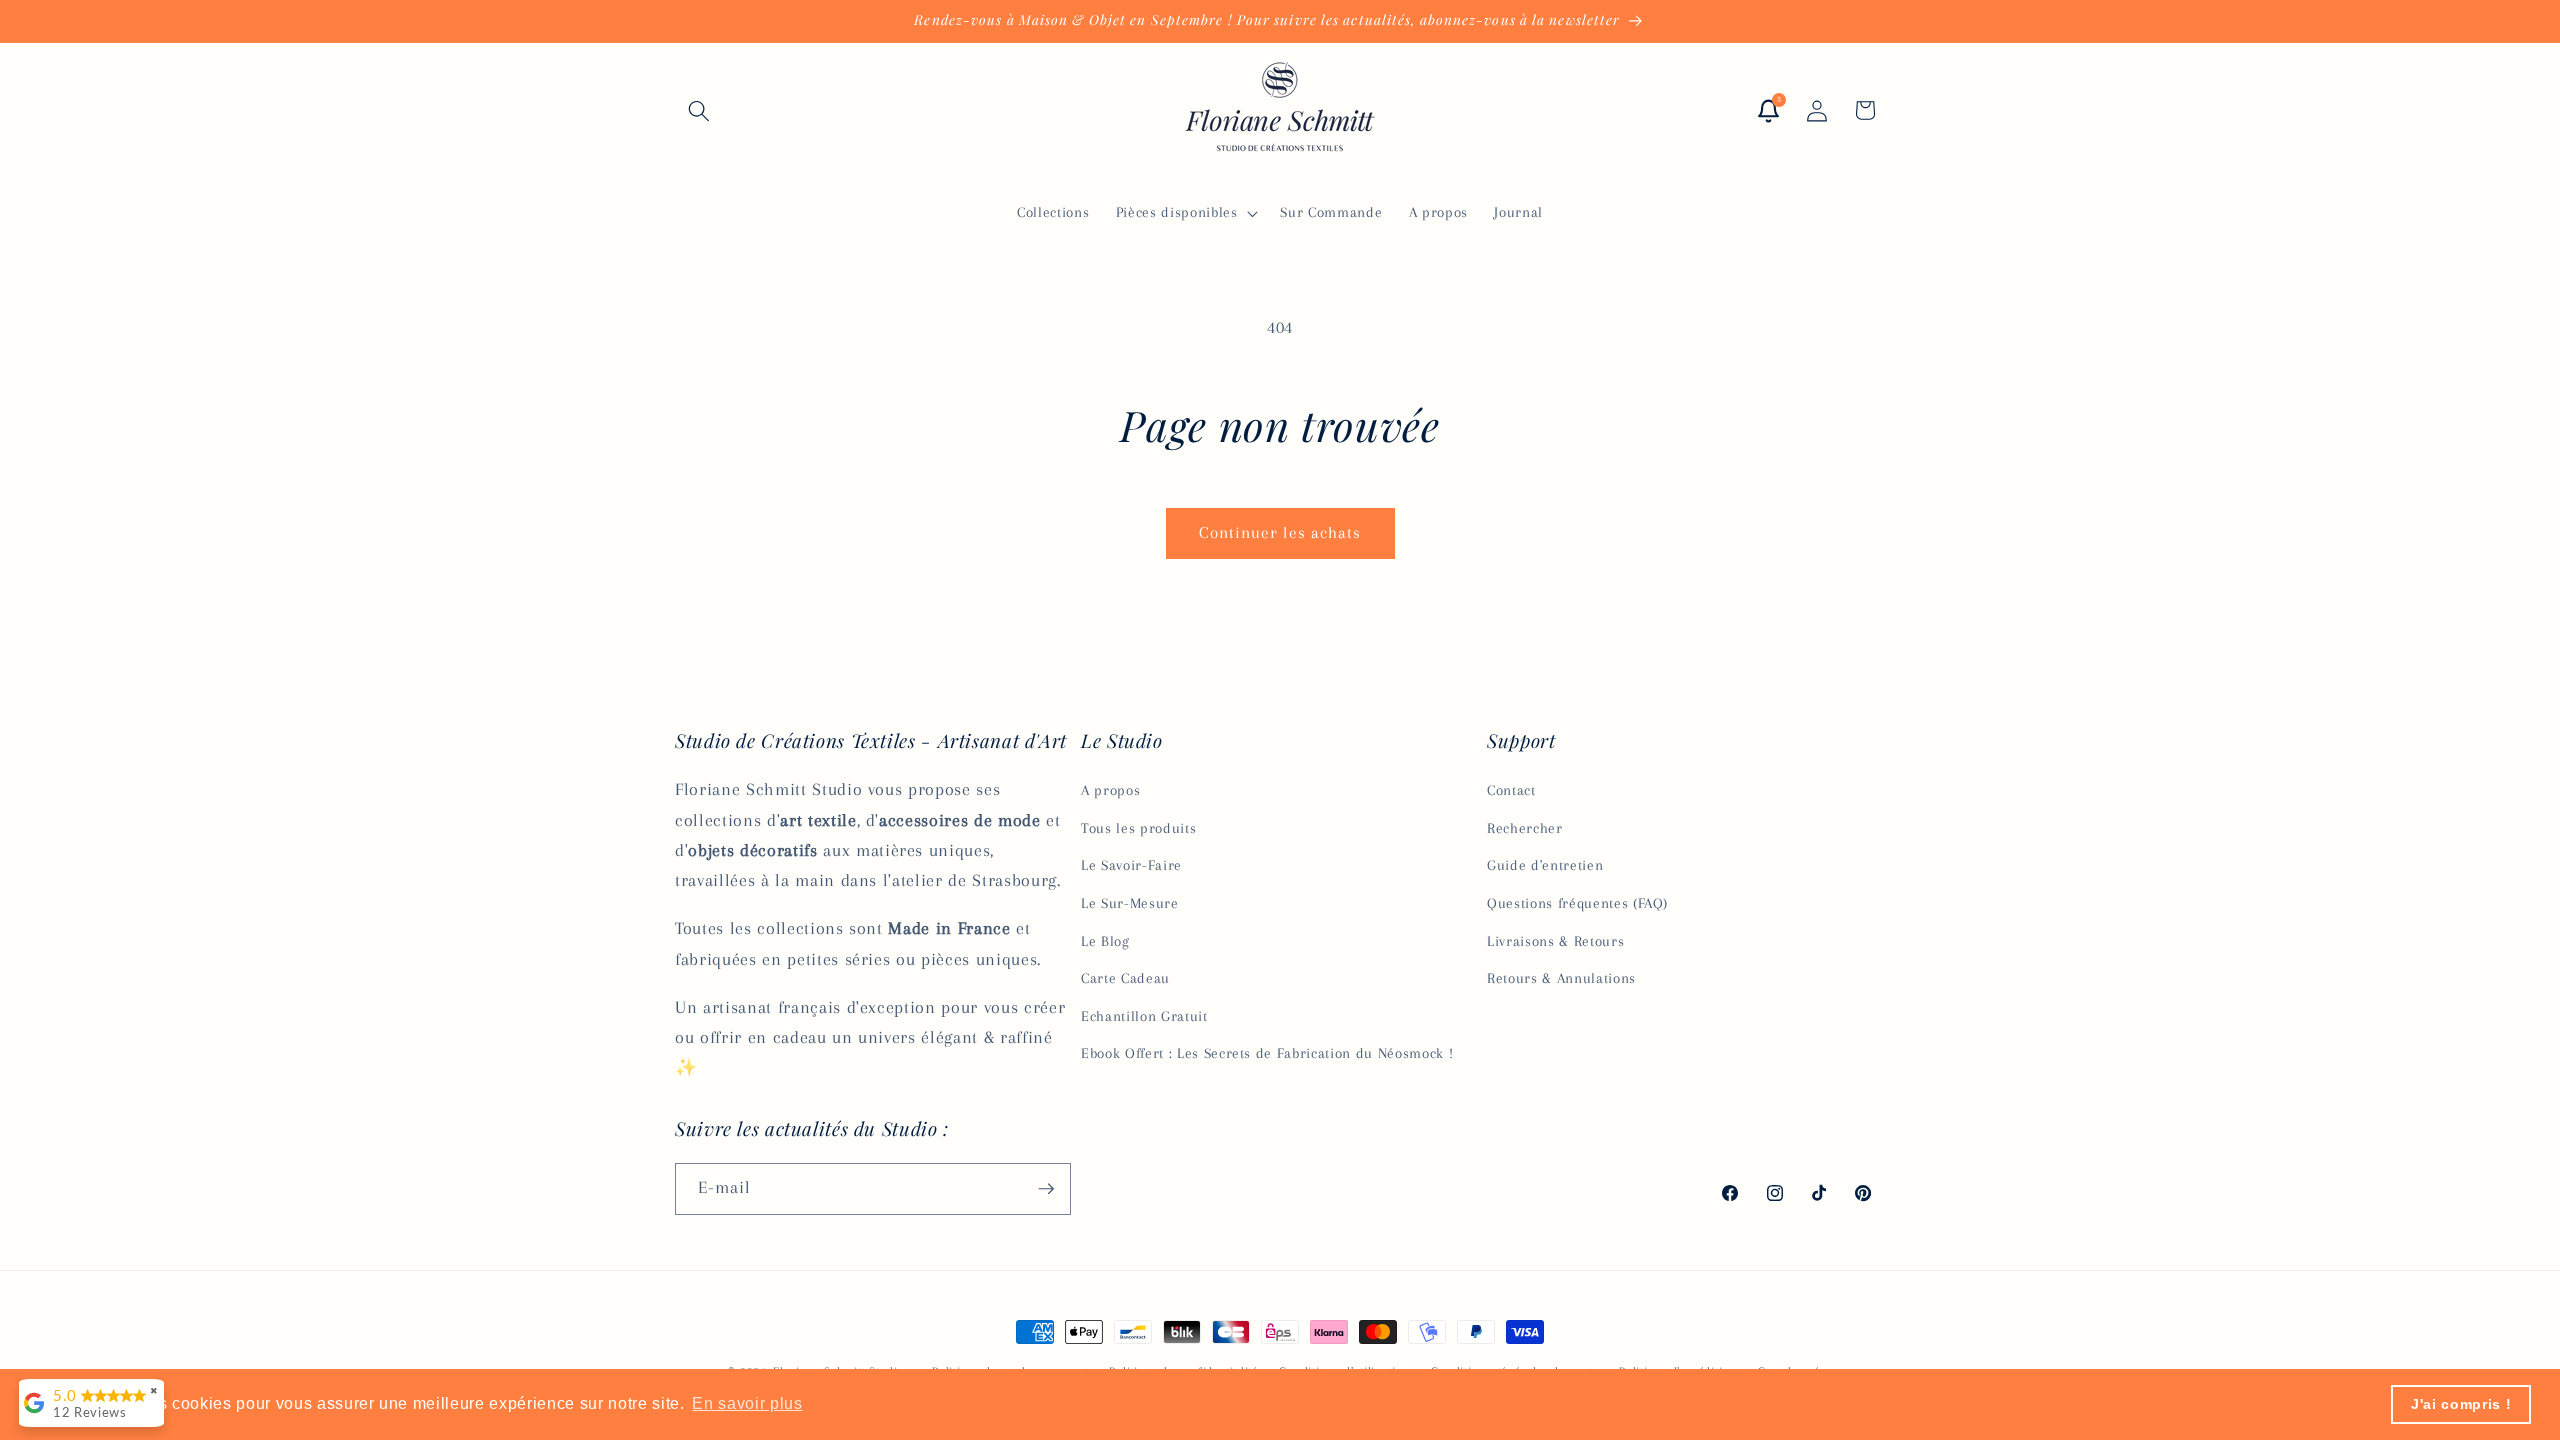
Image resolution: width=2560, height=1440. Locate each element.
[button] (699, 110)
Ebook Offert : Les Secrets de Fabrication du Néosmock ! (1267, 1053)
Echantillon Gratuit (1144, 1016)
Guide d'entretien (1545, 865)
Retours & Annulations (1561, 978)
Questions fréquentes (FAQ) (1577, 903)
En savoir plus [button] (747, 1403)
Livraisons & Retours (1555, 941)
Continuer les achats (1280, 533)
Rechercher (1525, 828)
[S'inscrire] (1046, 1189)
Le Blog (1105, 941)
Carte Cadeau (1125, 978)
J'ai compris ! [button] (2461, 1404)
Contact (1511, 790)
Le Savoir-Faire (1131, 865)
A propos (1110, 790)
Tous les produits (1138, 828)
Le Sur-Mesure (1130, 903)
